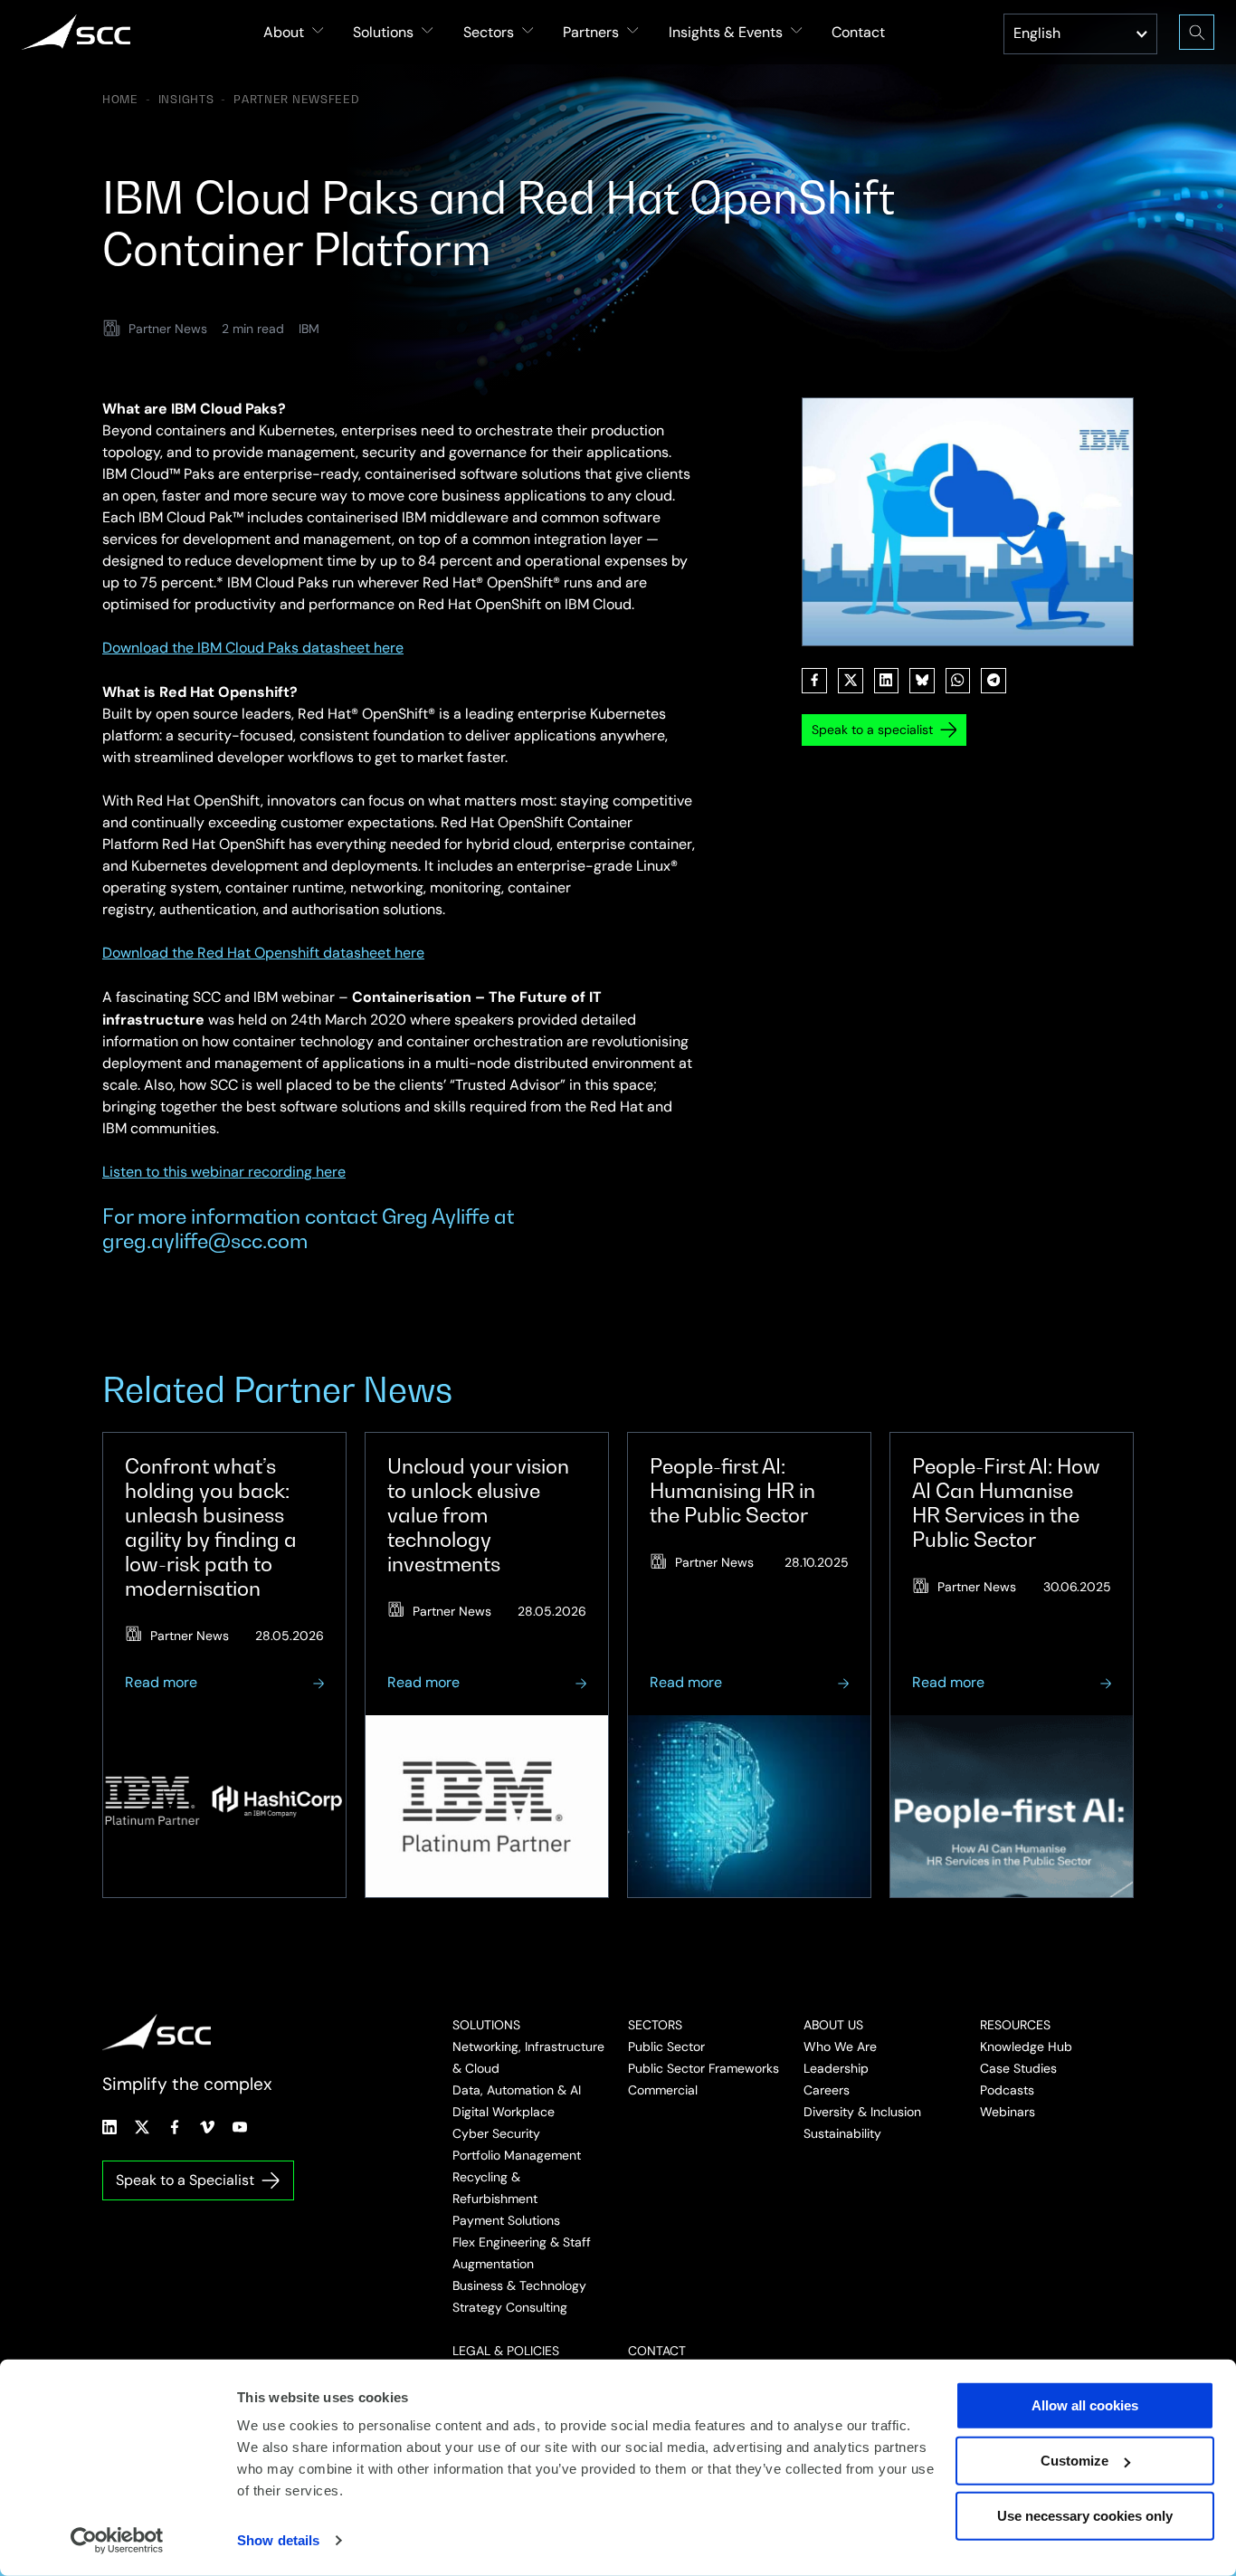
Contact (858, 32)
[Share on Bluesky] (922, 681)
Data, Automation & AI (517, 2090)
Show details (278, 2540)
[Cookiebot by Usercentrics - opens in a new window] (117, 2541)
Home (120, 100)
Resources (1015, 2025)
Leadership (836, 2068)
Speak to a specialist (872, 730)
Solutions (486, 2025)
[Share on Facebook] (814, 681)
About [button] (284, 32)
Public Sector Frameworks (704, 2068)
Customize (1074, 2461)
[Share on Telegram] (994, 681)
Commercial (663, 2090)
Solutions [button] (383, 32)
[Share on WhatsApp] (958, 681)
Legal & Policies (506, 2351)
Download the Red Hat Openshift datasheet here (263, 953)
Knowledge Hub (1026, 2046)
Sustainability (842, 2133)
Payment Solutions (506, 2220)
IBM (309, 329)
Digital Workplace (504, 2112)
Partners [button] (591, 32)
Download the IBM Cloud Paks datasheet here (253, 648)
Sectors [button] (489, 32)
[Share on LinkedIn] (887, 681)
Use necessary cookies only (1085, 2516)
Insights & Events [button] (726, 32)
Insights (186, 100)
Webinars (1008, 2112)
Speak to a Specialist (185, 2180)
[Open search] (1197, 32)
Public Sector (666, 2046)
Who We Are (840, 2046)
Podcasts (1007, 2090)
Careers (827, 2090)
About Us (833, 2025)
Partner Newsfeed (297, 100)
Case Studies (1018, 2068)
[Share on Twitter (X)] (851, 681)
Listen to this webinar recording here (224, 1172)
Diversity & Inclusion (862, 2112)
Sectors (655, 2025)
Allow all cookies (1085, 2405)
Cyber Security (496, 2133)
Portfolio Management (517, 2155)
